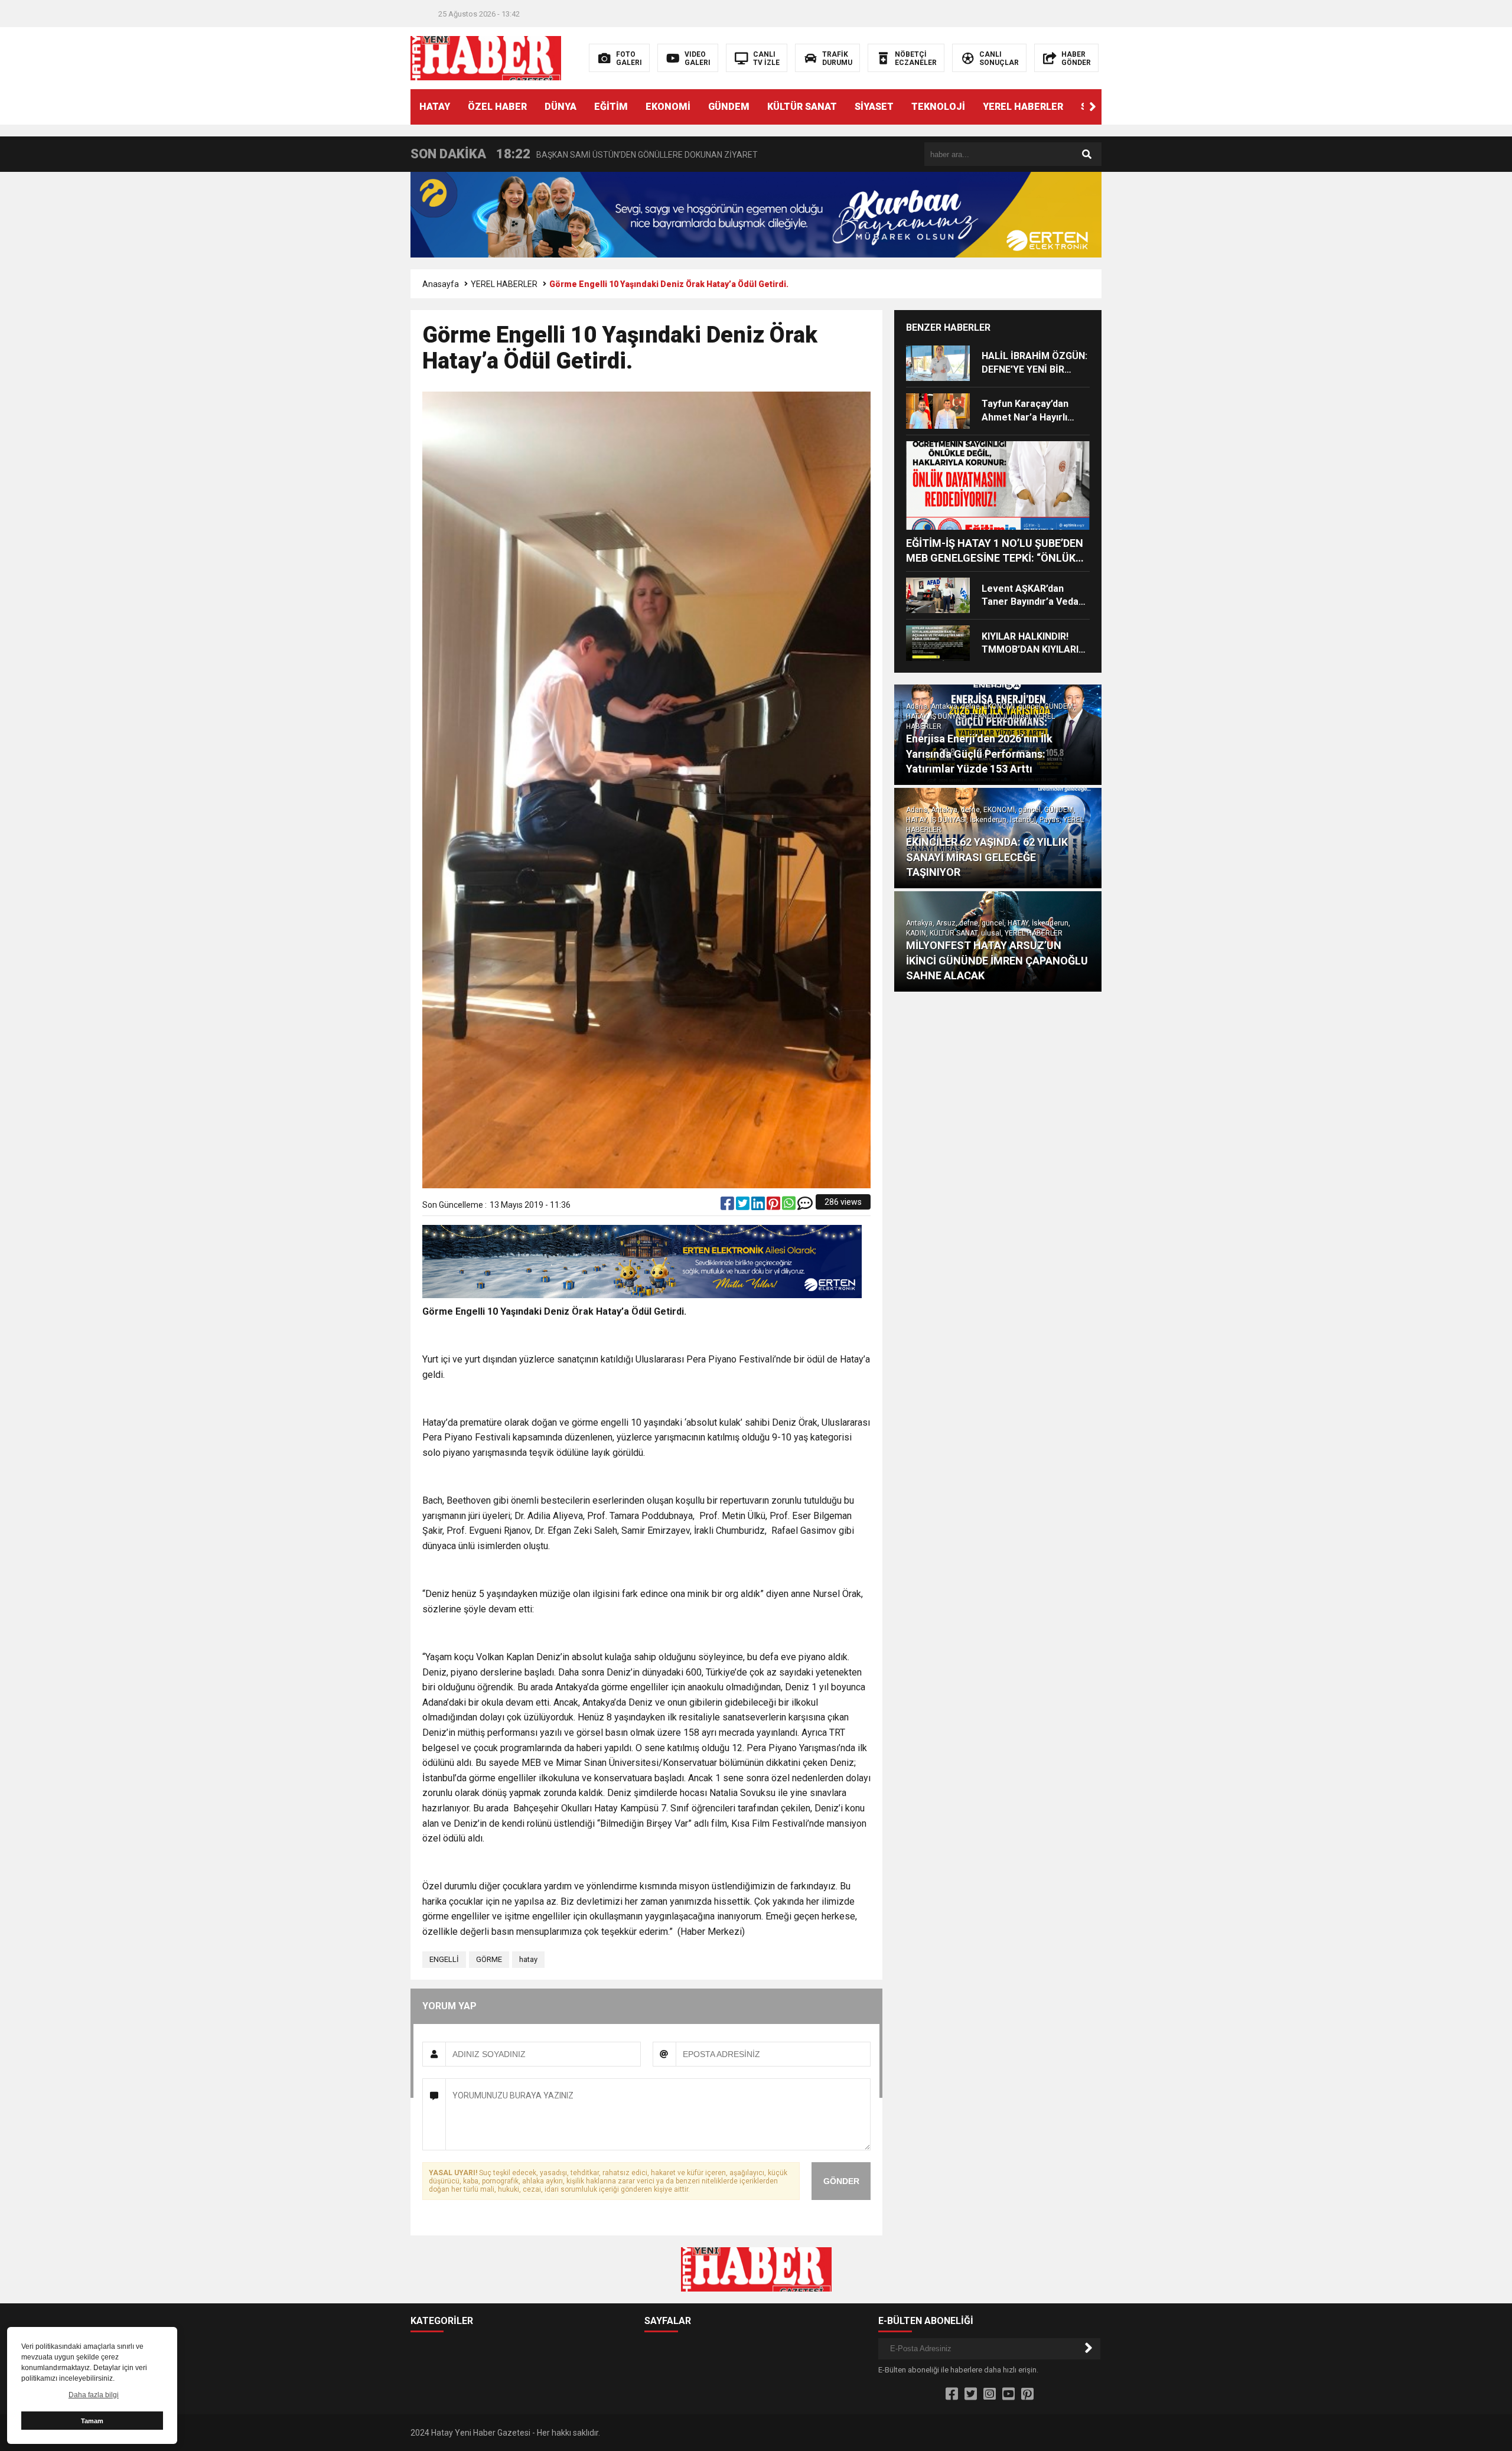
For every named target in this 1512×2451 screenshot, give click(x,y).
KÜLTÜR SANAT (802, 107)
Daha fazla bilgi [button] (94, 2395)
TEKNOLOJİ (938, 107)
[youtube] (1008, 2394)
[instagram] (990, 2394)
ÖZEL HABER (497, 107)
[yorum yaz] (805, 1206)
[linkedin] (759, 1206)
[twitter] (744, 1206)
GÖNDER (841, 2181)
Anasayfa (441, 284)
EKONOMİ (668, 107)
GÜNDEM (729, 107)
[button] (1093, 107)
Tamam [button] (92, 2421)
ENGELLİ (444, 1959)
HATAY (435, 107)
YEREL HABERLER (1023, 107)
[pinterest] (774, 1206)
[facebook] (728, 1206)
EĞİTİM (611, 107)
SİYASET (874, 107)
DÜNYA (561, 107)
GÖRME (489, 1959)
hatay (528, 1959)
